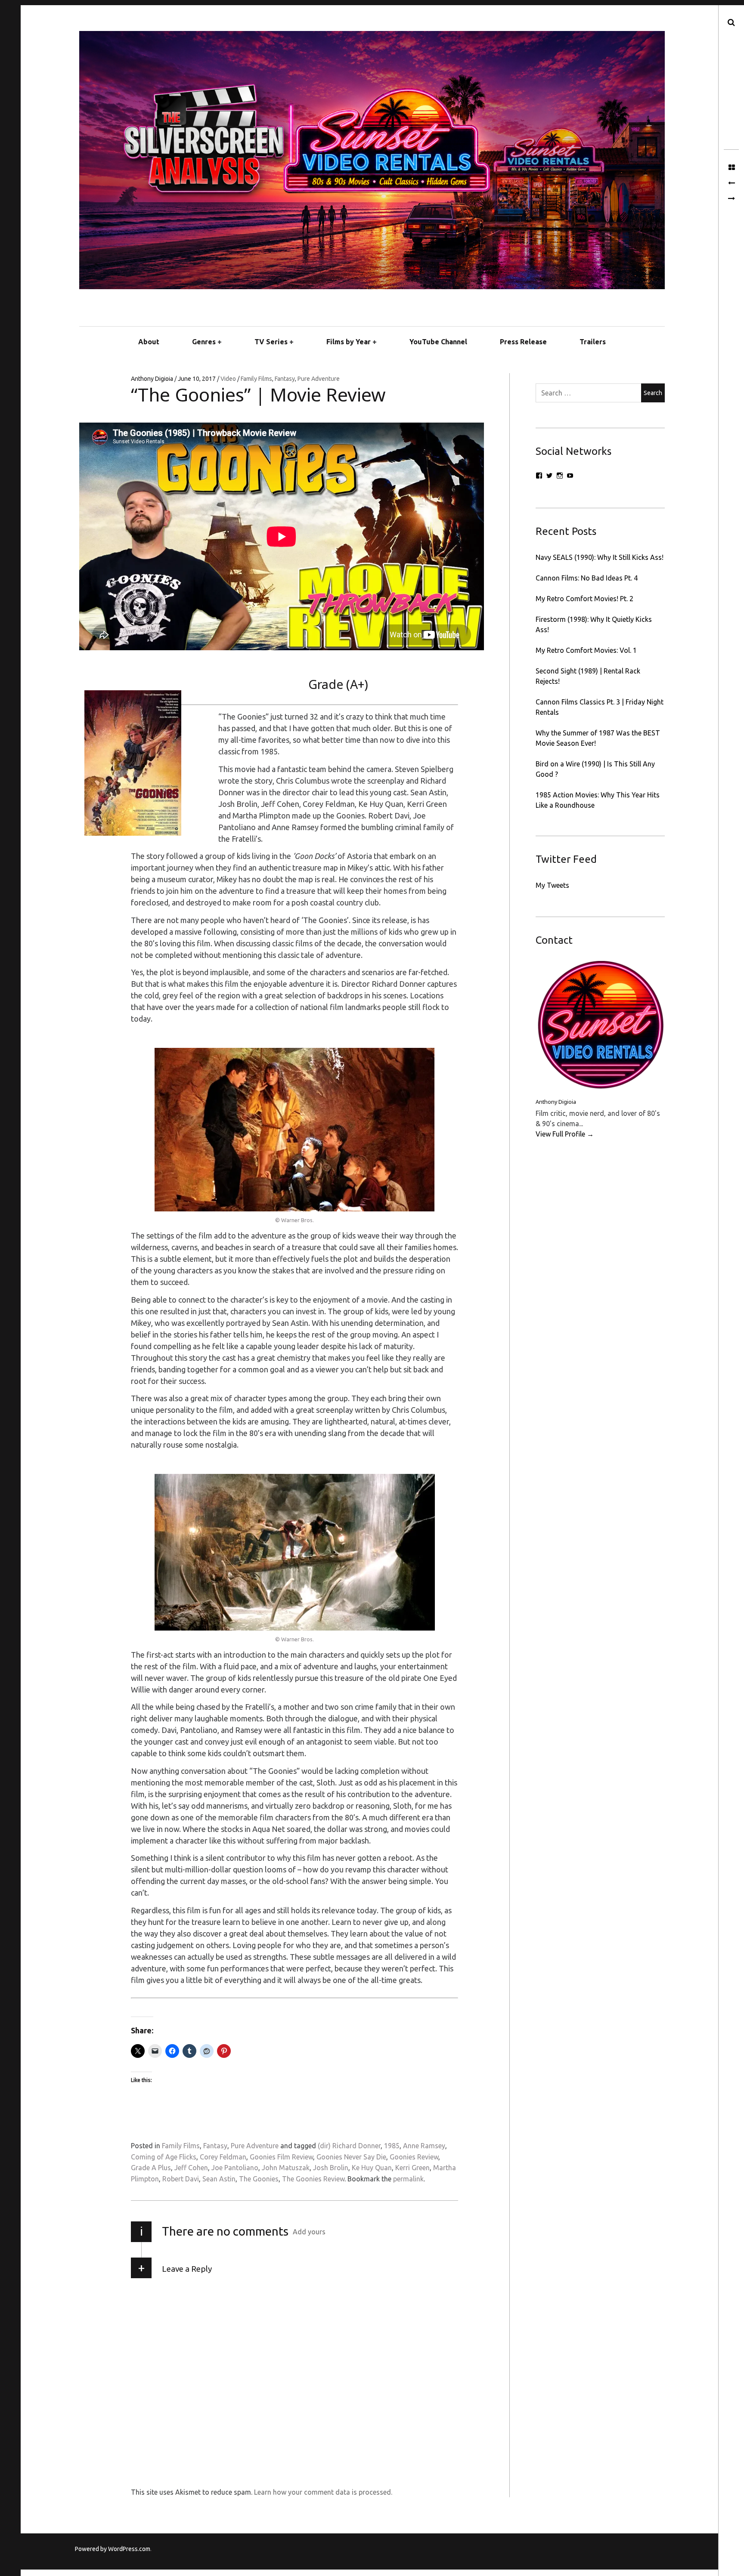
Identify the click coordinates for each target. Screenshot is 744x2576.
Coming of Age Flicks (164, 2157)
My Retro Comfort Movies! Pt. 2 (584, 599)
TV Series (271, 342)
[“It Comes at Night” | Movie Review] (731, 183)
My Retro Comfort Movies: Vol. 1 (586, 650)
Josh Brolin (331, 2168)
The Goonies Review (313, 2179)
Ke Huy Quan (372, 2168)
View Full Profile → (565, 1134)
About (149, 342)
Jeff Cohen (191, 2168)
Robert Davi (181, 2179)
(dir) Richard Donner (349, 2146)
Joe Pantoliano (235, 2168)
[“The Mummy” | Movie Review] (731, 199)
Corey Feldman (223, 2157)
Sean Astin (219, 2179)
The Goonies (259, 2179)
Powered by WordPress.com (113, 2549)
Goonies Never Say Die (351, 2157)
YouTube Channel (438, 342)
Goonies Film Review (281, 2157)
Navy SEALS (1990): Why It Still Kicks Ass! (600, 557)
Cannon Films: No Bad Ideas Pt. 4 (587, 578)
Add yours (309, 2232)
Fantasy (285, 379)
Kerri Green (412, 2168)
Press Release (523, 342)
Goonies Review (414, 2157)
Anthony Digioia (153, 379)
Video (229, 379)
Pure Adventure (319, 379)
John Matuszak (286, 2168)
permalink (408, 2179)
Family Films (256, 379)
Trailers (593, 342)
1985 (392, 2146)
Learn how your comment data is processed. (323, 2492)
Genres (204, 342)
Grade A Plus (151, 2168)
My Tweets (552, 885)
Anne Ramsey (424, 2146)
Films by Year (349, 342)
